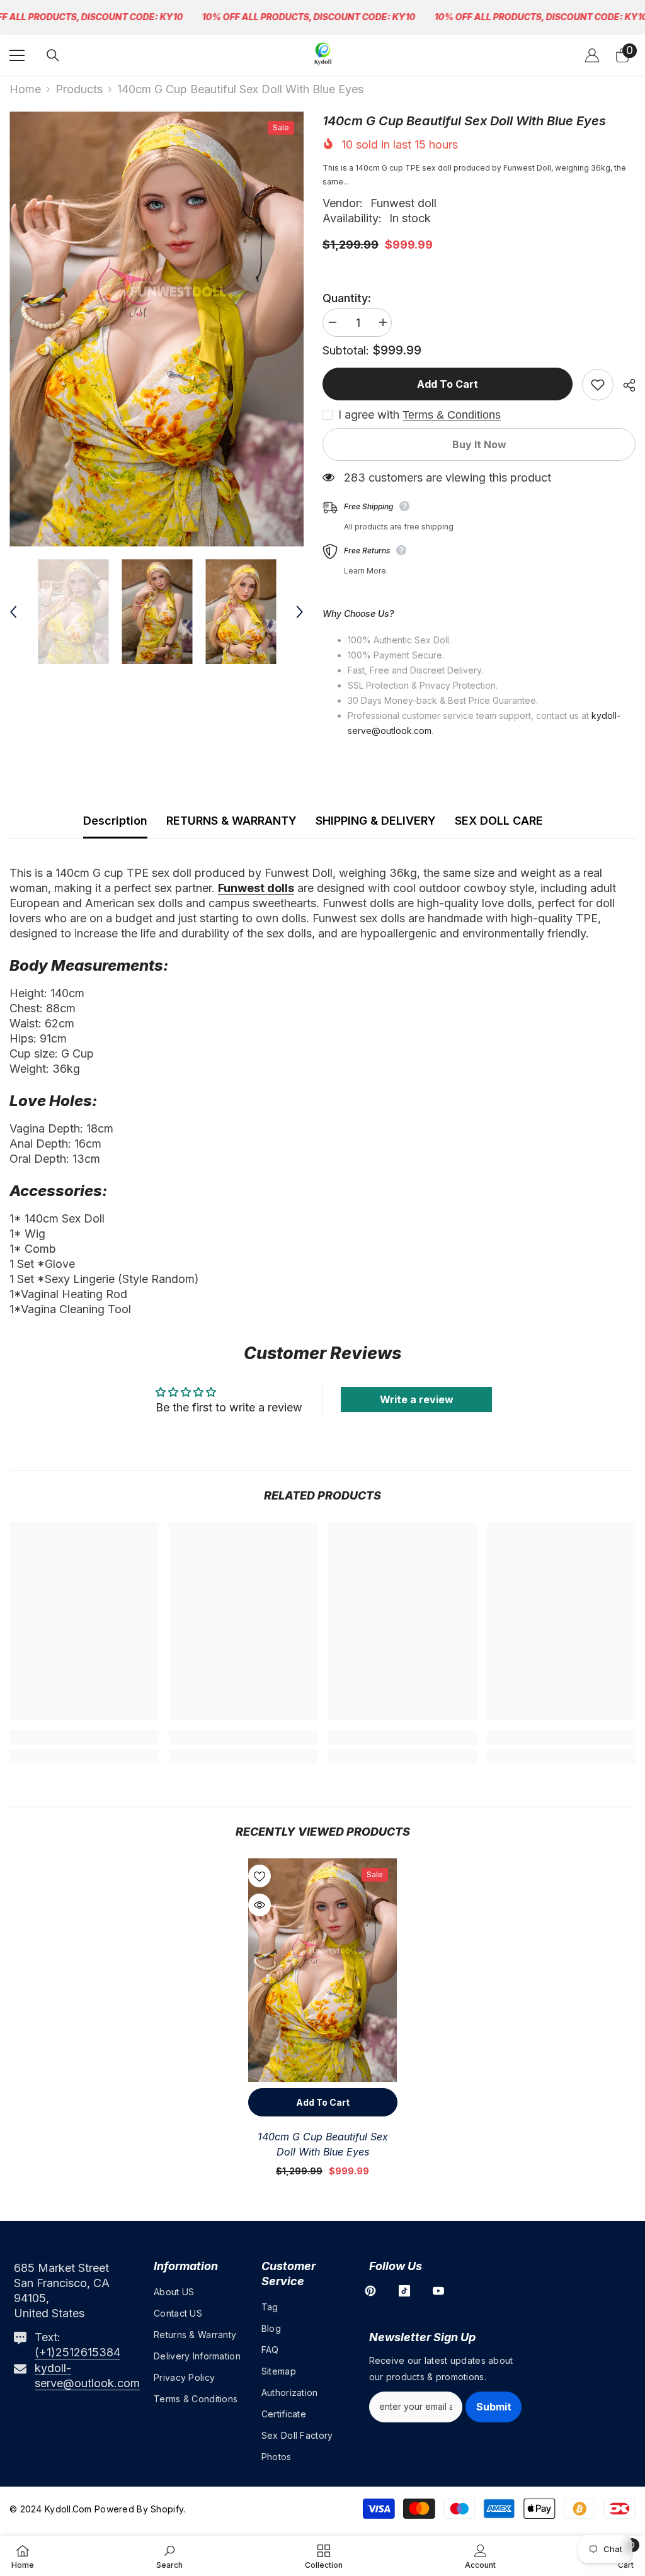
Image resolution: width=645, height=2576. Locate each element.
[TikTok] (404, 2291)
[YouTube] (438, 2291)
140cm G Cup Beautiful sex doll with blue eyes (323, 2144)
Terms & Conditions (452, 415)
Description (115, 821)
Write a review (417, 1399)
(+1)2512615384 (77, 2352)
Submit (494, 2407)
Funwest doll (403, 203)
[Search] (53, 55)
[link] (84, 1737)
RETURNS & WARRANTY (231, 821)
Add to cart (448, 384)
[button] (13, 612)
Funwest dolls (256, 888)
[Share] (625, 385)
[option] (157, 329)
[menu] (17, 55)
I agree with (369, 415)
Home (25, 89)
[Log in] (592, 55)
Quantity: (347, 298)
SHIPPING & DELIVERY (376, 821)
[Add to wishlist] (598, 385)
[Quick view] (260, 1905)
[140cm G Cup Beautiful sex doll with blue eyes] (323, 1970)
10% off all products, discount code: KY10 (308, 17)
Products (79, 89)
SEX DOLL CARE (499, 821)
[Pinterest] (370, 2291)
